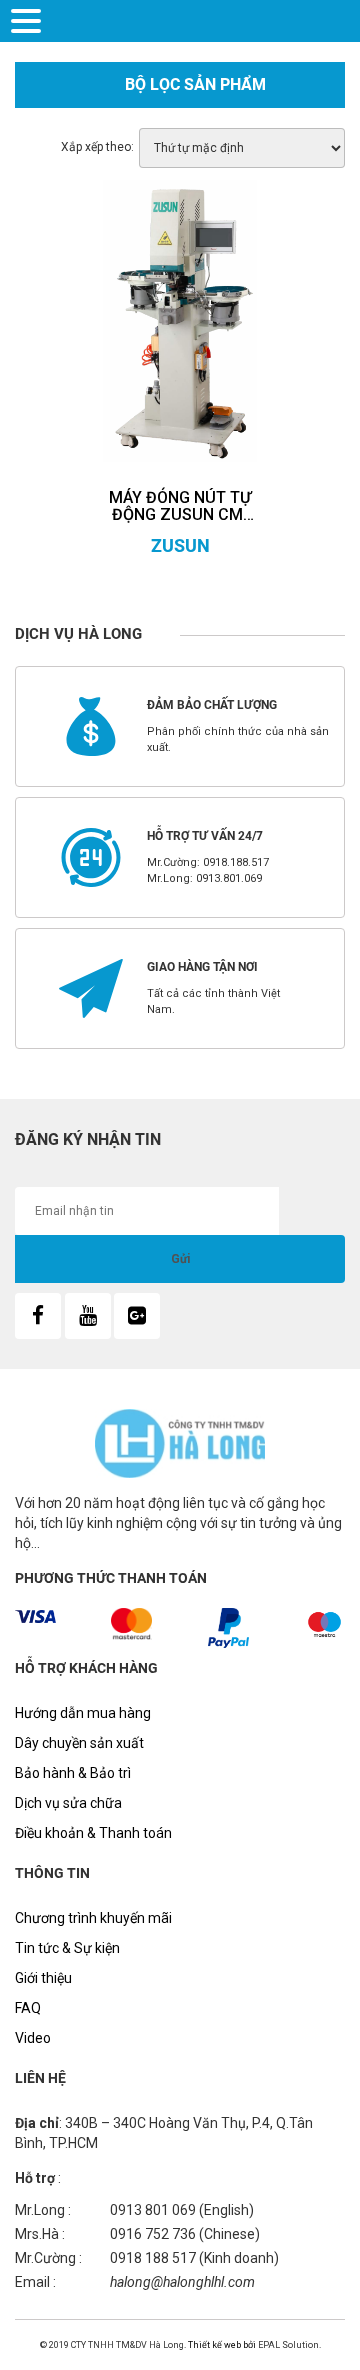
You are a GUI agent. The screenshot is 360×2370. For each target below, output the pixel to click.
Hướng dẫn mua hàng (83, 1713)
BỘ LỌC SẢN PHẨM (195, 84)
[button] (29, 19)
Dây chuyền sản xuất (79, 1743)
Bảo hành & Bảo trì (73, 1773)
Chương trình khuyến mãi (93, 1918)
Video (33, 2038)
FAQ (28, 2008)
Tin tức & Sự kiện (67, 1948)
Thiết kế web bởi (221, 2345)
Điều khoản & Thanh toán (93, 1833)
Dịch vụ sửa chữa (68, 1803)
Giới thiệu (43, 1978)
